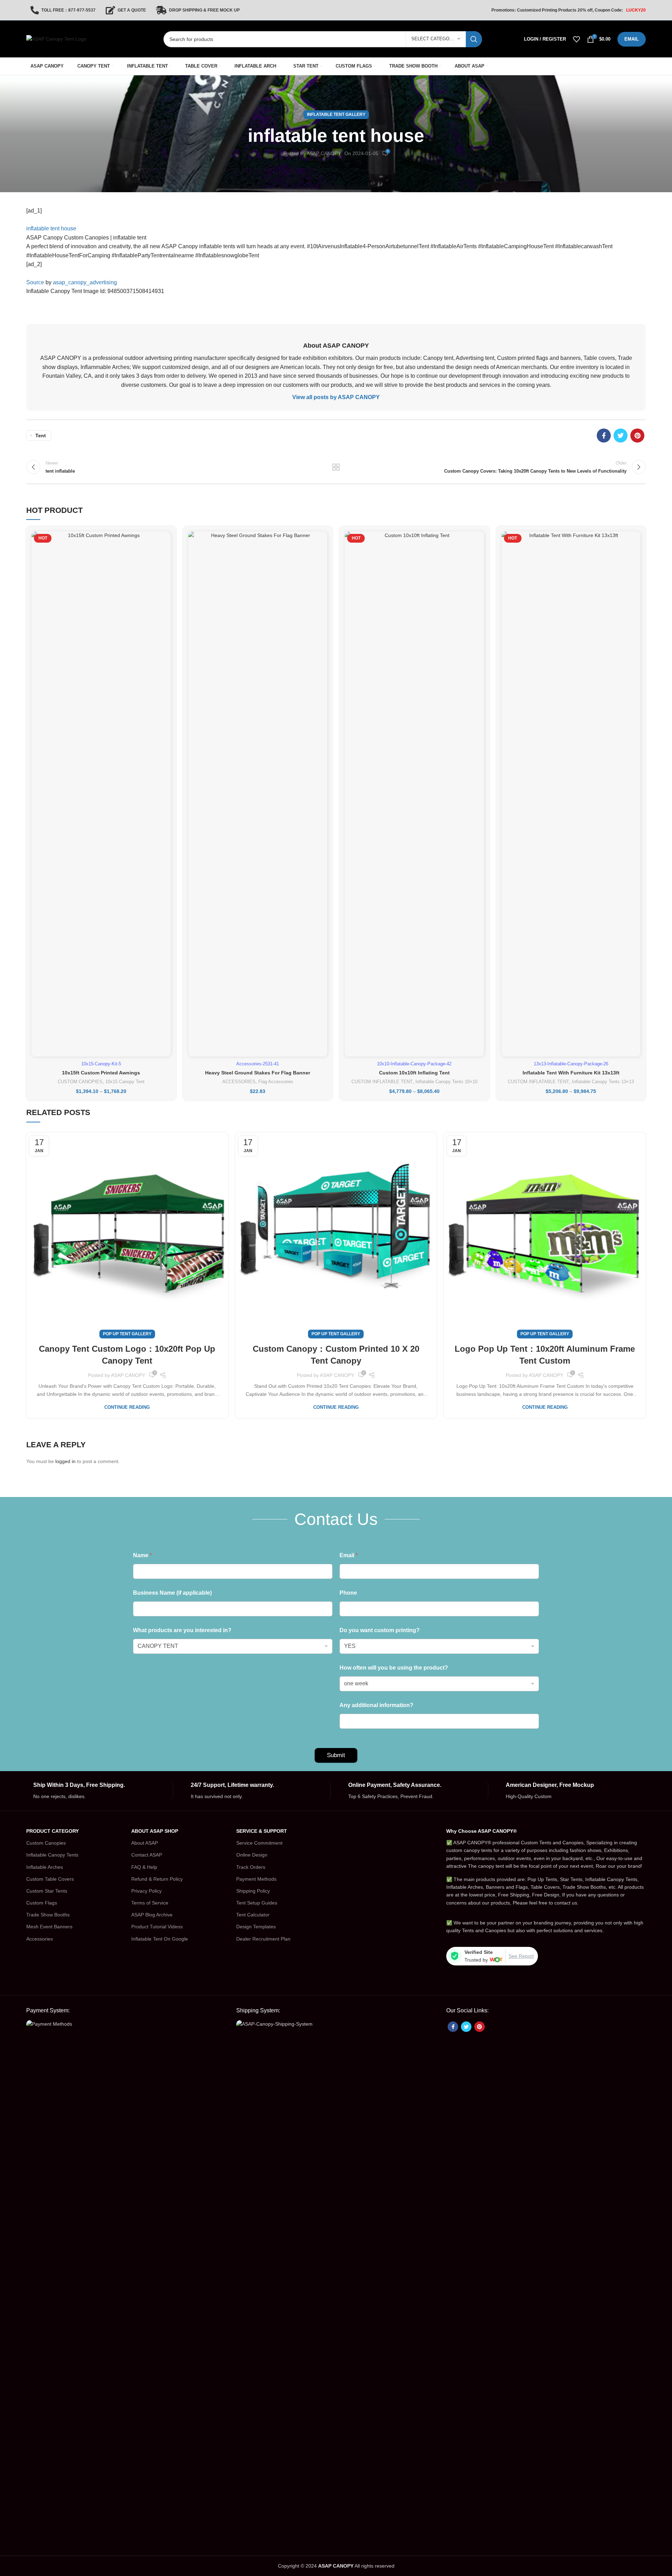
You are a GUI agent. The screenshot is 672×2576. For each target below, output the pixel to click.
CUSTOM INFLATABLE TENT (382, 1082)
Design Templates (256, 1927)
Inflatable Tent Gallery (336, 114)
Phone (348, 1593)
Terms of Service (150, 1903)
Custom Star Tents (47, 1891)
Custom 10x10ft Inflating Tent (414, 1073)
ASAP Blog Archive (152, 1915)
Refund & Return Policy (157, 1879)
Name (142, 1555)
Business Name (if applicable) (172, 1593)
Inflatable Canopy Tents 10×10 (446, 1082)
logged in (65, 1461)
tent (41, 436)
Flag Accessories (276, 1082)
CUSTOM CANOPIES (80, 1082)
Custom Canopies (46, 1843)
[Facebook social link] (604, 436)
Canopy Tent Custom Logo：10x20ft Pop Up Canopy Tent (127, 1355)
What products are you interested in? (182, 1630)
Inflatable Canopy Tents (52, 1855)
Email (349, 1555)
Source (35, 282)
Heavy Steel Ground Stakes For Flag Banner (258, 1073)
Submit (336, 1755)
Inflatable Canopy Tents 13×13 (603, 1082)
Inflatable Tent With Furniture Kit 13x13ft (571, 1073)
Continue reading (127, 1407)
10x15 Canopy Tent (125, 1082)
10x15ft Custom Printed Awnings (101, 1073)
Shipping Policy (253, 1891)
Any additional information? (376, 1705)
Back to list (336, 467)
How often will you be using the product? (394, 1668)
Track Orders (251, 1867)
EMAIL (632, 39)
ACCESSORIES (239, 1082)
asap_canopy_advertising (85, 282)
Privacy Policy (146, 1891)
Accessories (40, 1939)
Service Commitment (259, 1843)
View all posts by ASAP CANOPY (336, 397)
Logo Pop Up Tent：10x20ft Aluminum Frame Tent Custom (545, 1355)
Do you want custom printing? (380, 1630)
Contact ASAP (147, 1855)
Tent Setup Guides (257, 1903)
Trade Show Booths (48, 1915)
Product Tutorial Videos (157, 1927)
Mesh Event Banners (49, 1927)
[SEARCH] (474, 39)
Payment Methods (256, 1879)
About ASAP (145, 1843)
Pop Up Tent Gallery (127, 1334)
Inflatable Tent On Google (160, 1939)
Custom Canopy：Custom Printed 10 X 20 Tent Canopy (336, 1355)
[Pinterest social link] (637, 436)
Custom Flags (42, 1903)
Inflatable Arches (45, 1867)
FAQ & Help (144, 1867)
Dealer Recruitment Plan (263, 1939)
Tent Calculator (253, 1915)
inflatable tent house (51, 228)
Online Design (252, 1855)
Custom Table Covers (50, 1879)
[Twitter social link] (621, 436)
